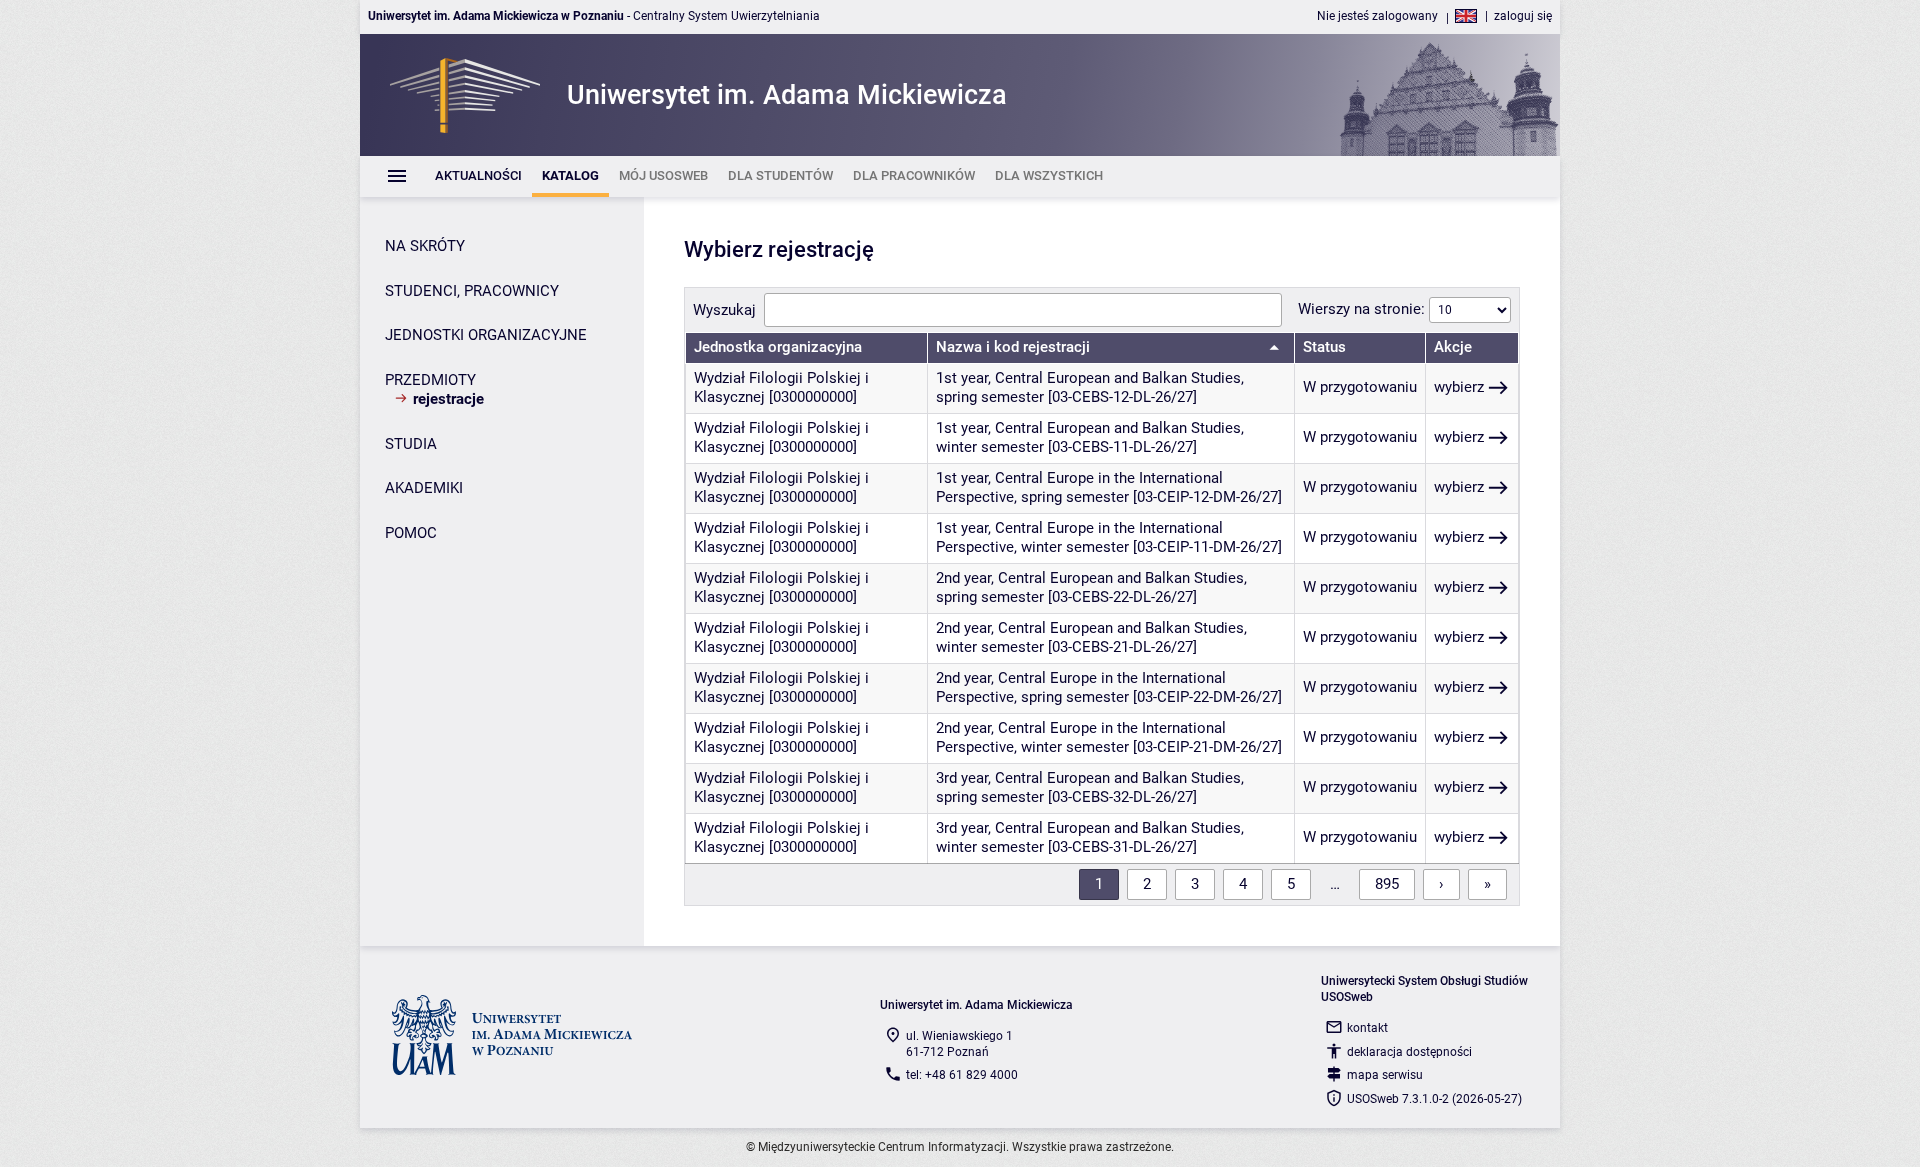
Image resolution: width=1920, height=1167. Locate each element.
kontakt (1367, 1028)
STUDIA (411, 444)
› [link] (1441, 884)
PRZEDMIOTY (430, 380)
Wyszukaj (724, 310)
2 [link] (1147, 884)
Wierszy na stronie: (1363, 309)
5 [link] (1291, 884)
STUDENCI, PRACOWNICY (472, 291)
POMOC (411, 533)
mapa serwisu (1385, 1075)
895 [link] (1387, 884)
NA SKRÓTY (425, 246)
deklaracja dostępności (1409, 1052)
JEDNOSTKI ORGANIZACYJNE (486, 335)
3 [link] (1195, 884)
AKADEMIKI (424, 488)
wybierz (1459, 387)
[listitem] (478, 176)
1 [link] (1099, 884)
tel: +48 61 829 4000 (962, 1075)
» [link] (1487, 884)
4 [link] (1243, 884)
